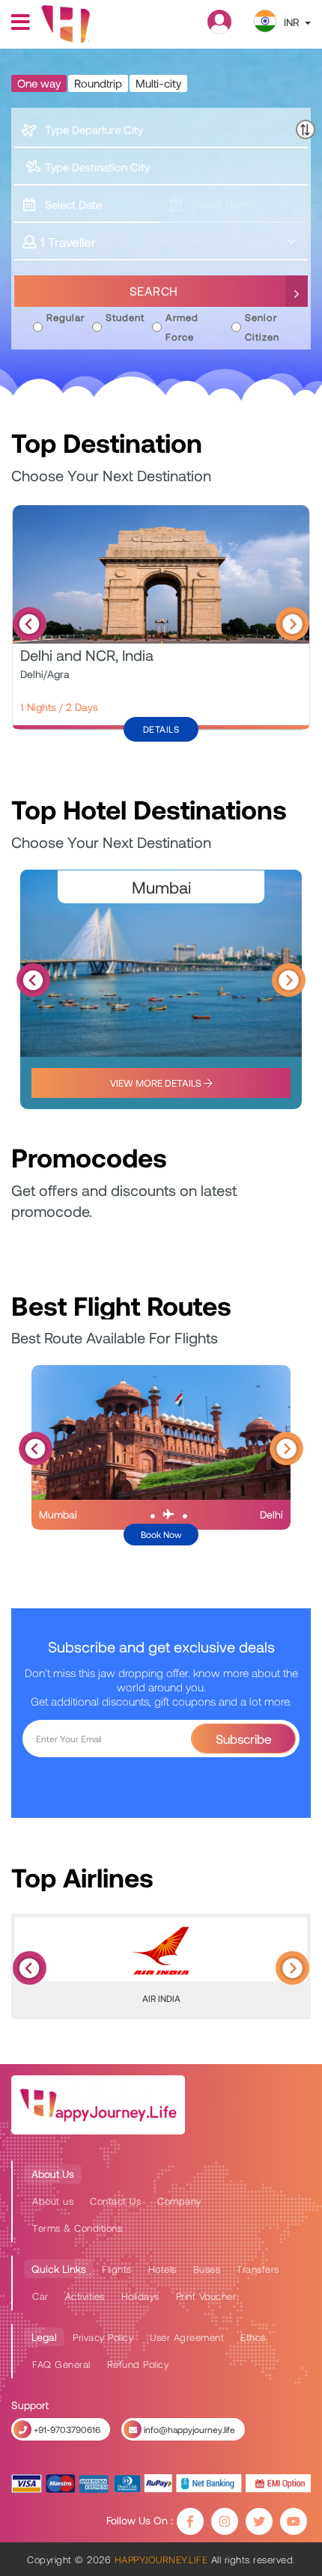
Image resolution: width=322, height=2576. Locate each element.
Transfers (258, 2269)
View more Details (157, 1083)
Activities (85, 2296)
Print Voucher (206, 2296)
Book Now (161, 1534)
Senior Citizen (262, 327)
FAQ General (61, 2364)
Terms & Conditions (77, 2228)
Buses (207, 2269)
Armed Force (182, 327)
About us (53, 2201)
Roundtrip (98, 83)
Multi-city (158, 83)
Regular (66, 317)
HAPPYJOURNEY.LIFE (161, 2560)
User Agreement (187, 2337)
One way (39, 83)
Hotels (162, 2269)
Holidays (140, 2296)
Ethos (253, 2337)
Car (40, 2296)
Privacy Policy (103, 2337)
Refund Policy (138, 2364)
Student (125, 317)
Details (161, 729)
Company (179, 2201)
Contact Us (115, 2201)
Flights (117, 2269)
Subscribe (244, 1739)
